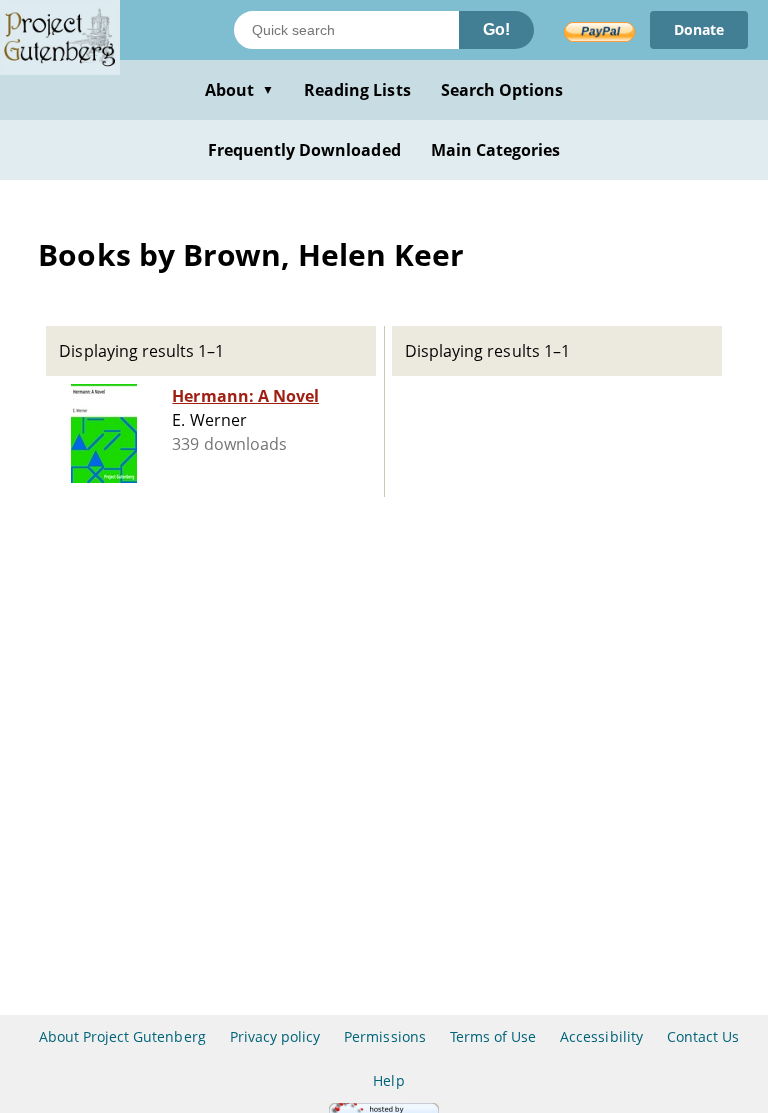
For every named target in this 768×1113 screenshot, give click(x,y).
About (239, 90)
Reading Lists (357, 90)
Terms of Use (493, 1036)
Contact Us (703, 1036)
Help (388, 1080)
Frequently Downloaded (304, 150)
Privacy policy (275, 1036)
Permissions (384, 1036)
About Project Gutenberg (122, 1036)
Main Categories (496, 150)
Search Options (502, 90)
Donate (699, 29)
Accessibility (601, 1036)
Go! (496, 29)
